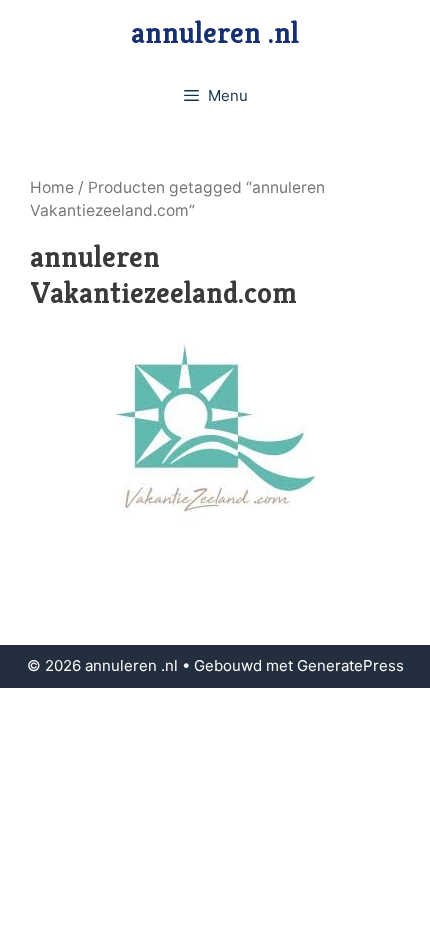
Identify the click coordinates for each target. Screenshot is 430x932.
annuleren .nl (215, 33)
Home (52, 187)
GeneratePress (350, 665)
